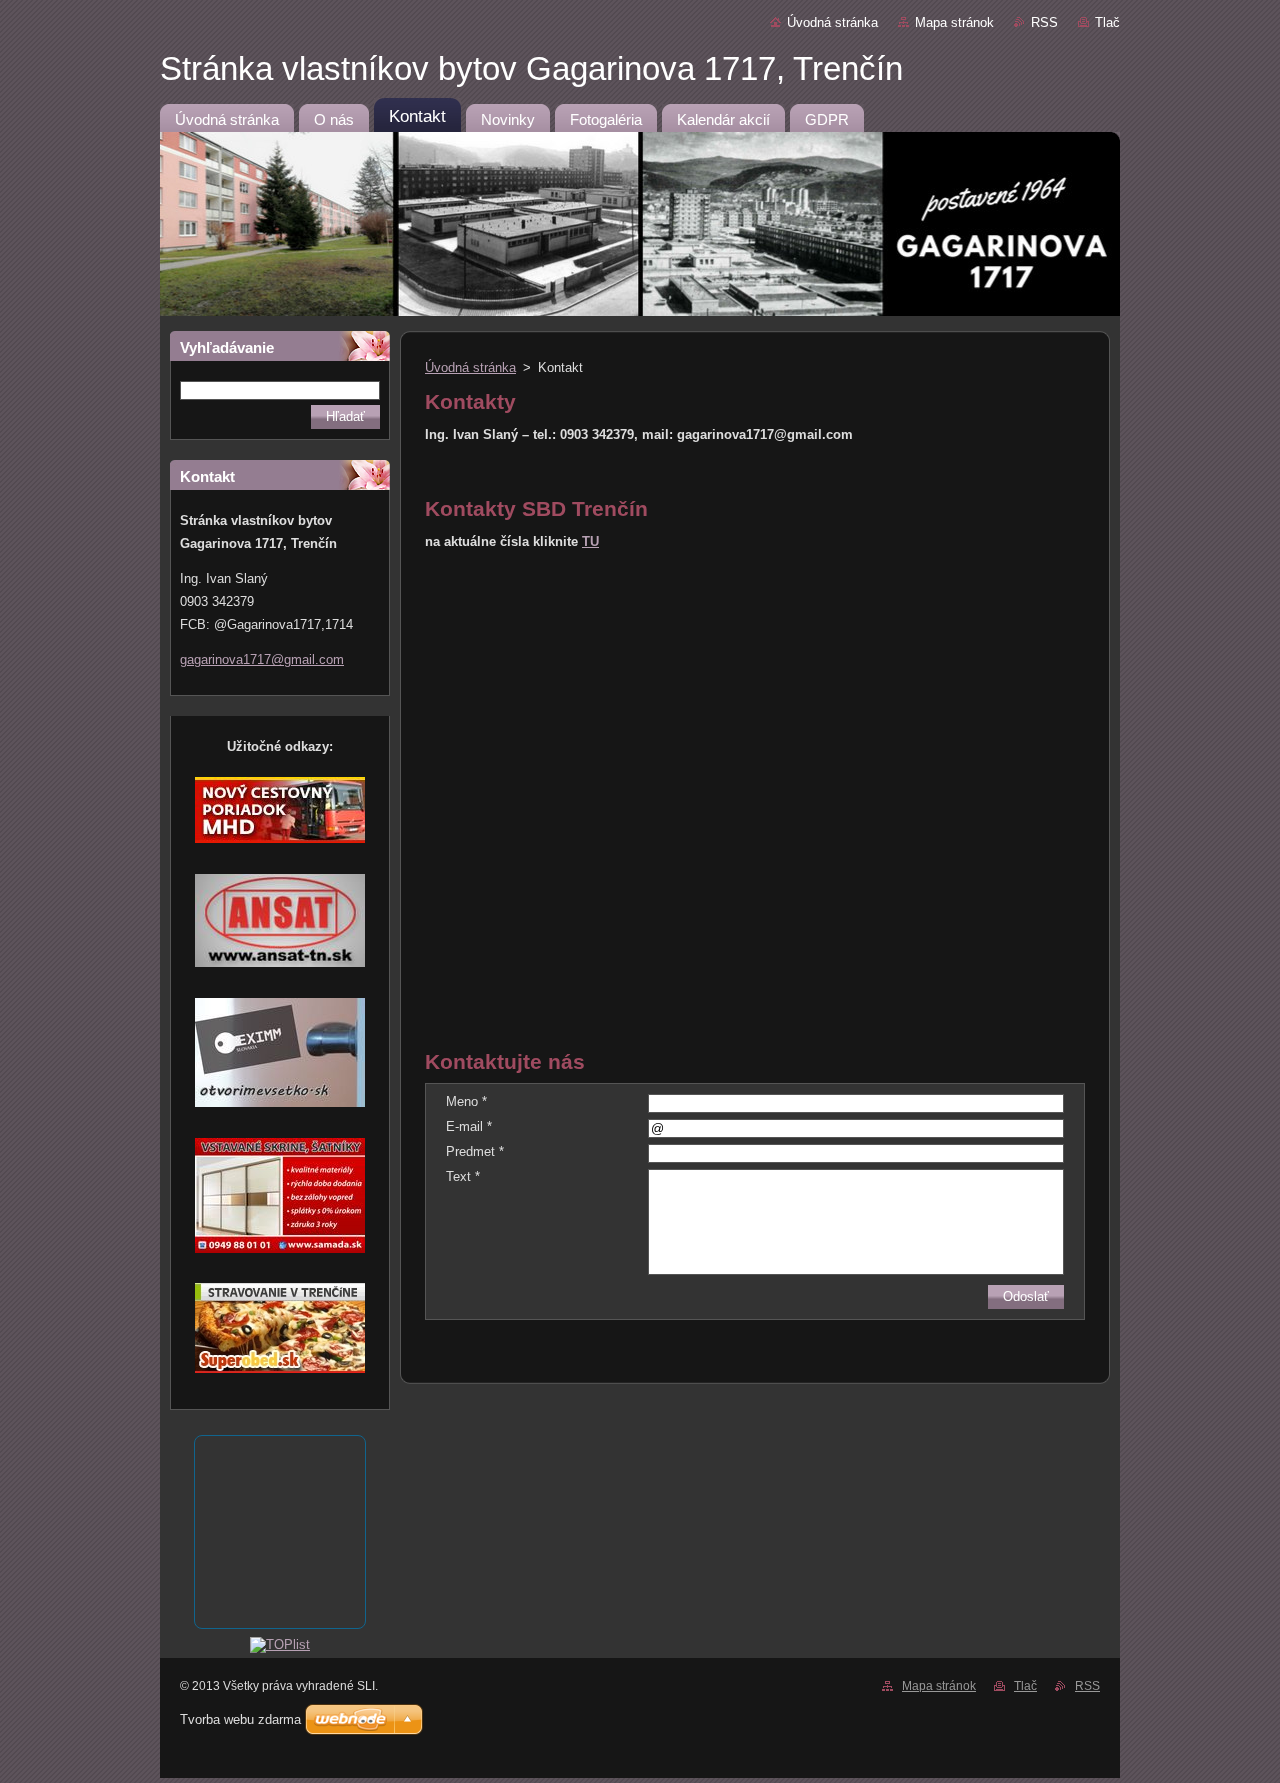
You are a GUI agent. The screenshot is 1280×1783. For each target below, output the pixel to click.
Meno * (466, 1101)
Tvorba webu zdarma (240, 1719)
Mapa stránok (954, 22)
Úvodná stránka (832, 22)
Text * (463, 1176)
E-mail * (469, 1126)
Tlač (1107, 22)
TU (590, 541)
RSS (1044, 22)
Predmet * (475, 1151)
